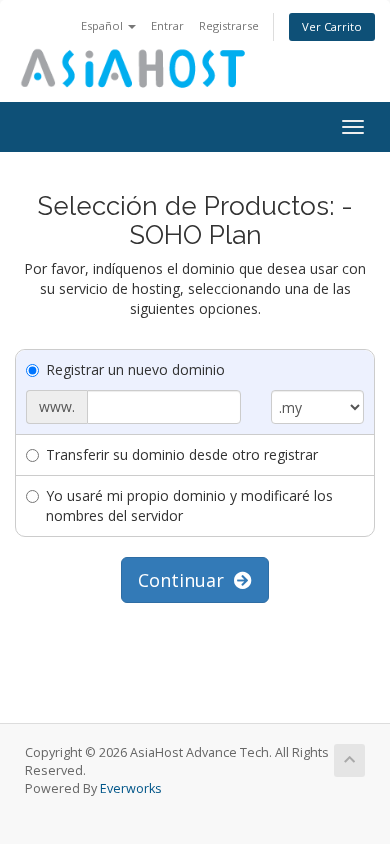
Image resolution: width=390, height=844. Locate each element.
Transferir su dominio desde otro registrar (182, 454)
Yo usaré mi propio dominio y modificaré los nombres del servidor (189, 505)
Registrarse (229, 25)
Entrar (167, 25)
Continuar (186, 580)
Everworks (131, 788)
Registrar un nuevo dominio (135, 369)
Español (103, 25)
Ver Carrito (332, 26)
